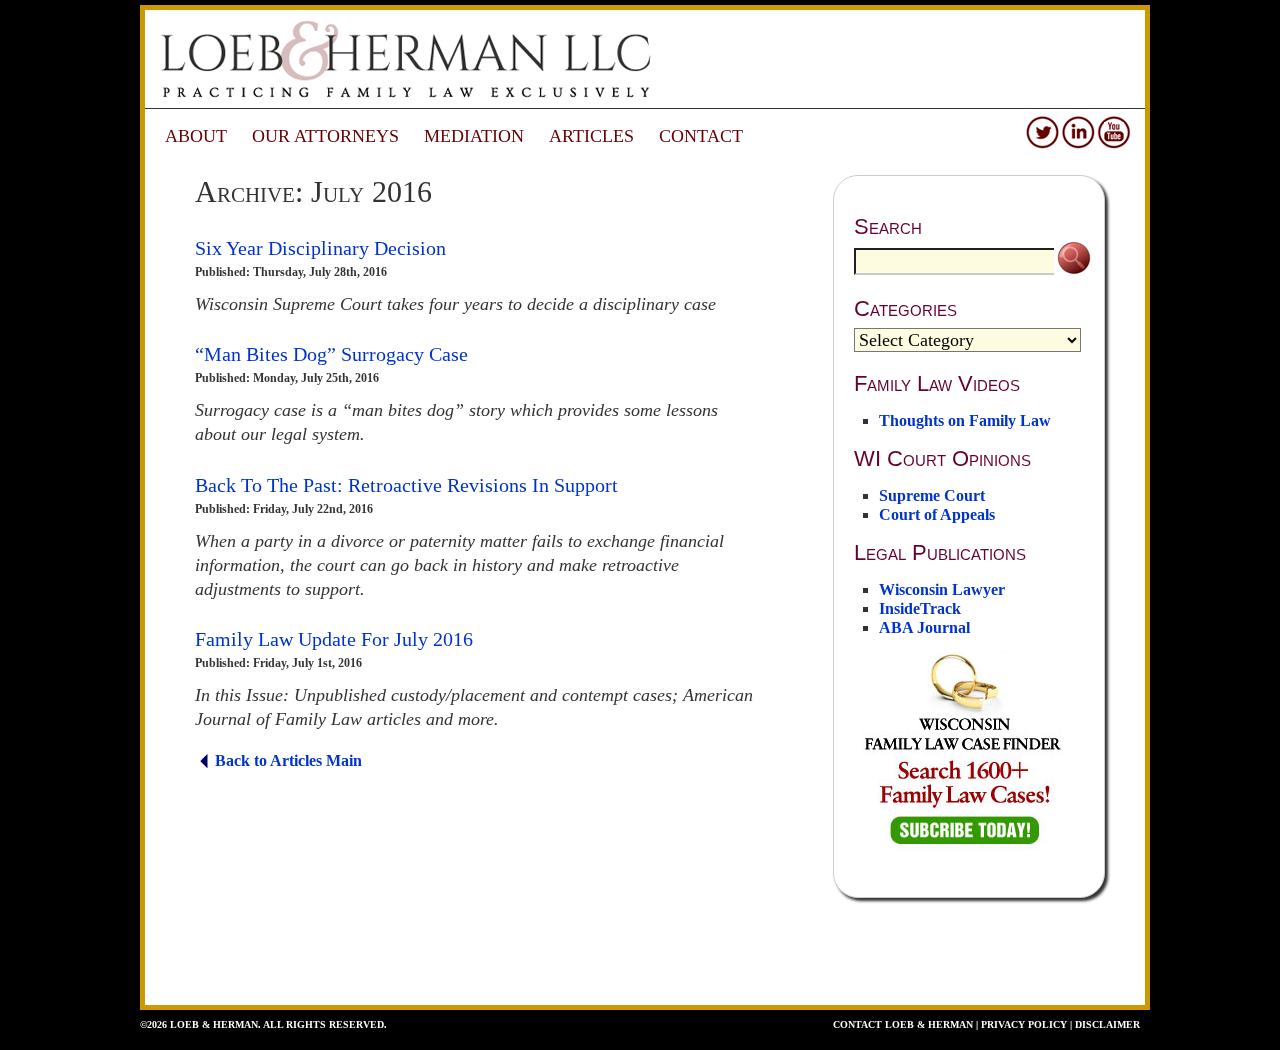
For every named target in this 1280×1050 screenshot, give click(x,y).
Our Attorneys (325, 136)
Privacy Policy (1024, 1024)
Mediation (474, 136)
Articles (591, 136)
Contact (701, 136)
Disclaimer (1107, 1024)
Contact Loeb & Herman (903, 1024)
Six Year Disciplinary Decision (320, 248)
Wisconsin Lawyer (942, 589)
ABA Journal (924, 627)
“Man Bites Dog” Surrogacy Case (331, 354)
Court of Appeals (937, 514)
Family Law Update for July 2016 (334, 639)
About (196, 136)
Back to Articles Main (288, 760)
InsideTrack (920, 608)
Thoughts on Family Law (965, 420)
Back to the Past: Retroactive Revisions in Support (406, 485)
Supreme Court (932, 495)
